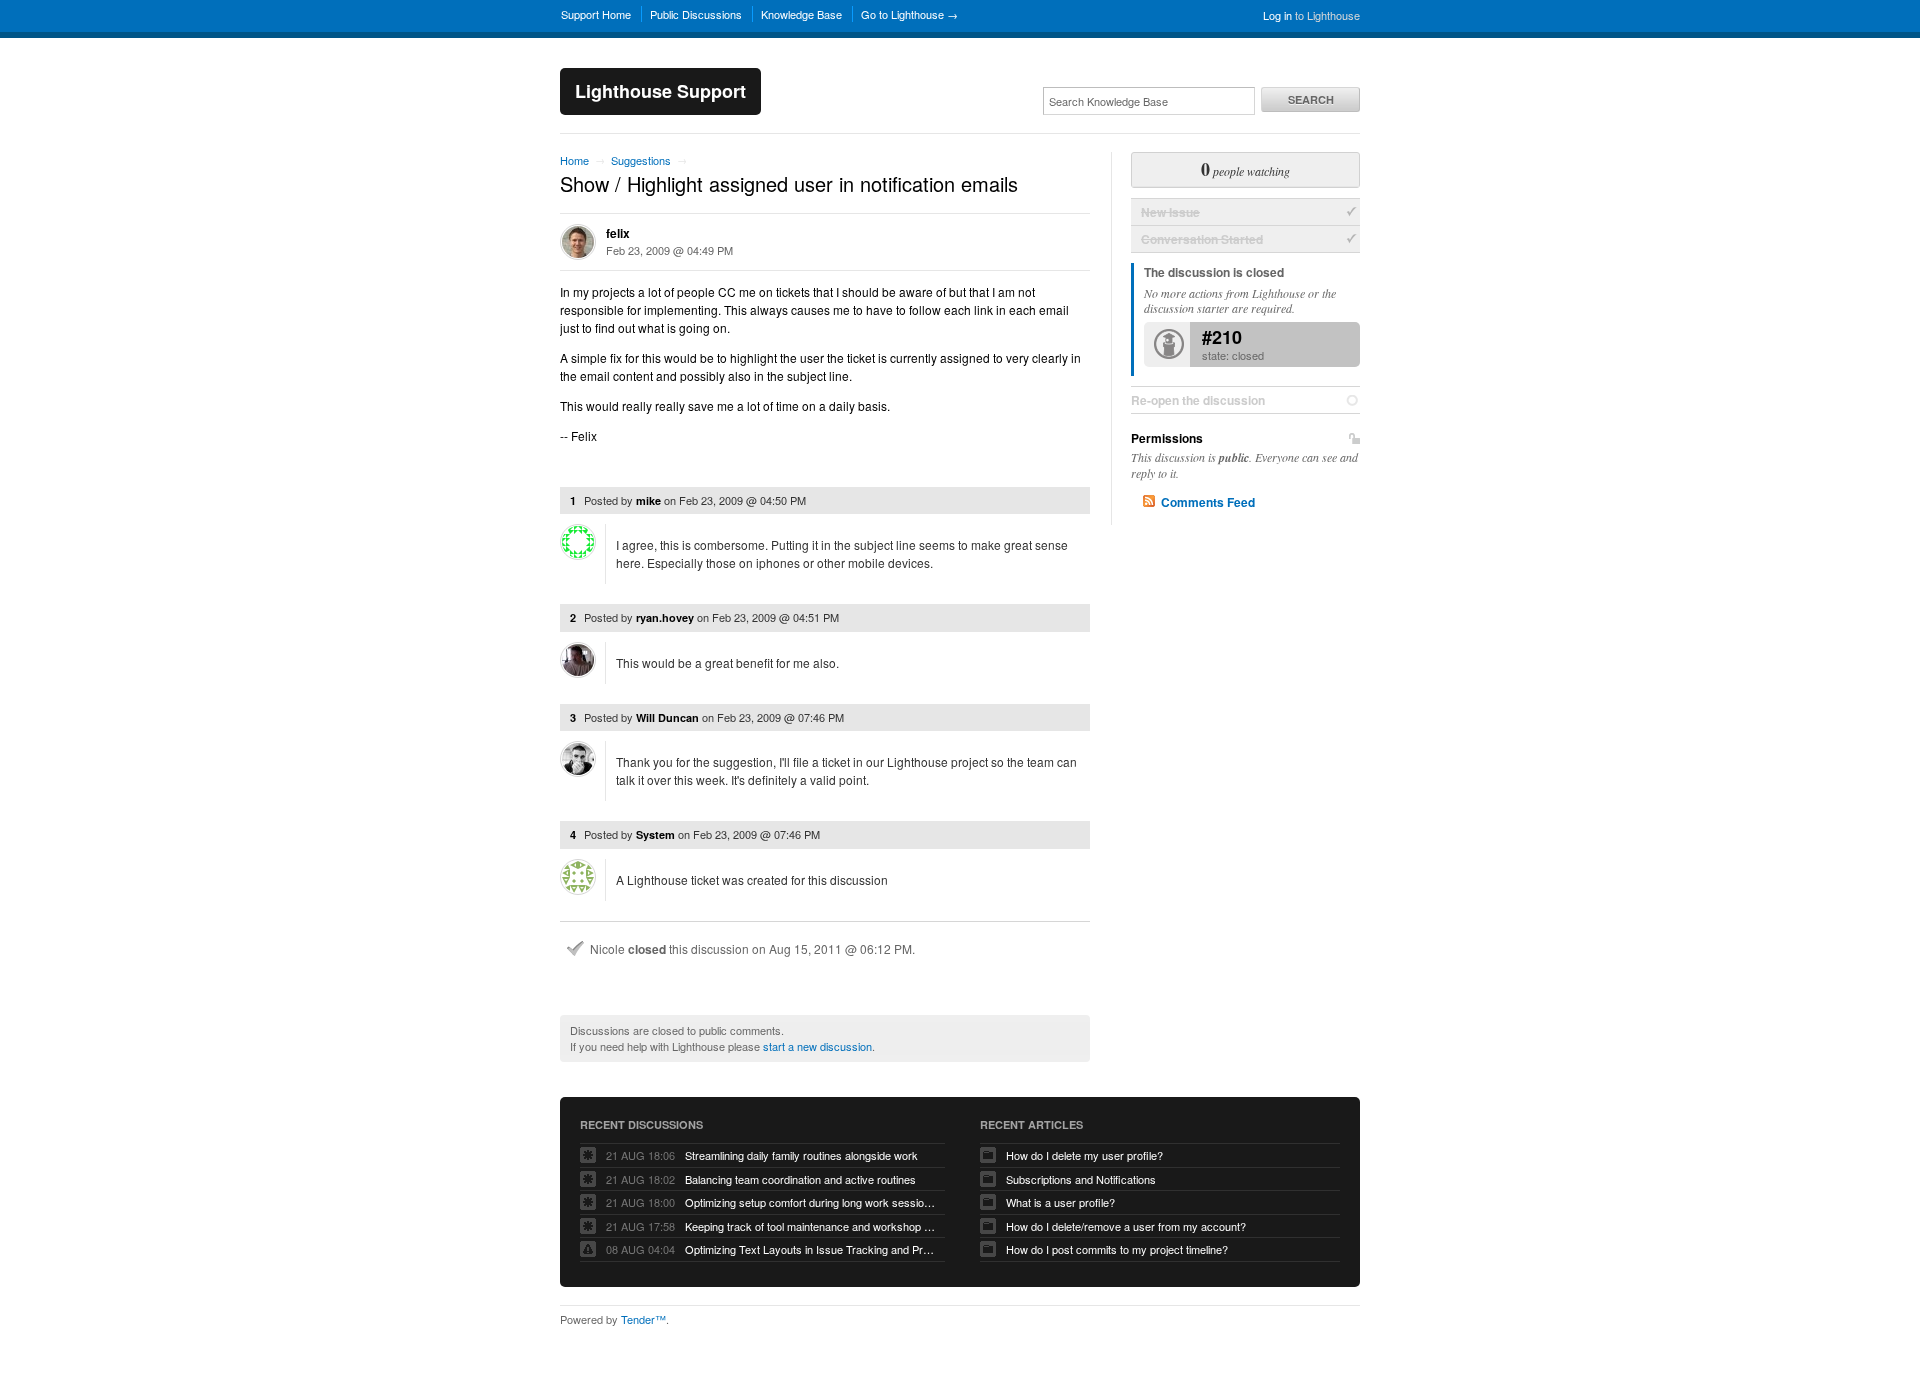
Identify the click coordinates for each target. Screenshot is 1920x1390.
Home (574, 160)
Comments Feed (1208, 502)
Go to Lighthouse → (909, 14)
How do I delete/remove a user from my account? (1126, 1226)
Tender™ (643, 1319)
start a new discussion (817, 1046)
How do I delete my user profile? (1084, 1155)
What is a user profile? (1060, 1202)
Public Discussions (696, 14)
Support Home (596, 14)
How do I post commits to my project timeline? (1117, 1249)
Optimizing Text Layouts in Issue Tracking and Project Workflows (810, 1249)
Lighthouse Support (660, 91)
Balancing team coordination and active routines (800, 1179)
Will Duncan (667, 717)
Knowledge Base (801, 14)
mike (648, 500)
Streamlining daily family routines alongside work (801, 1155)
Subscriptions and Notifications (1081, 1179)
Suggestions (641, 160)
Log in (1277, 15)
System (655, 834)
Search (1311, 99)
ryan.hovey (665, 617)
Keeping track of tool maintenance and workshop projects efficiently (810, 1226)
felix (618, 233)
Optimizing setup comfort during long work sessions (810, 1202)
